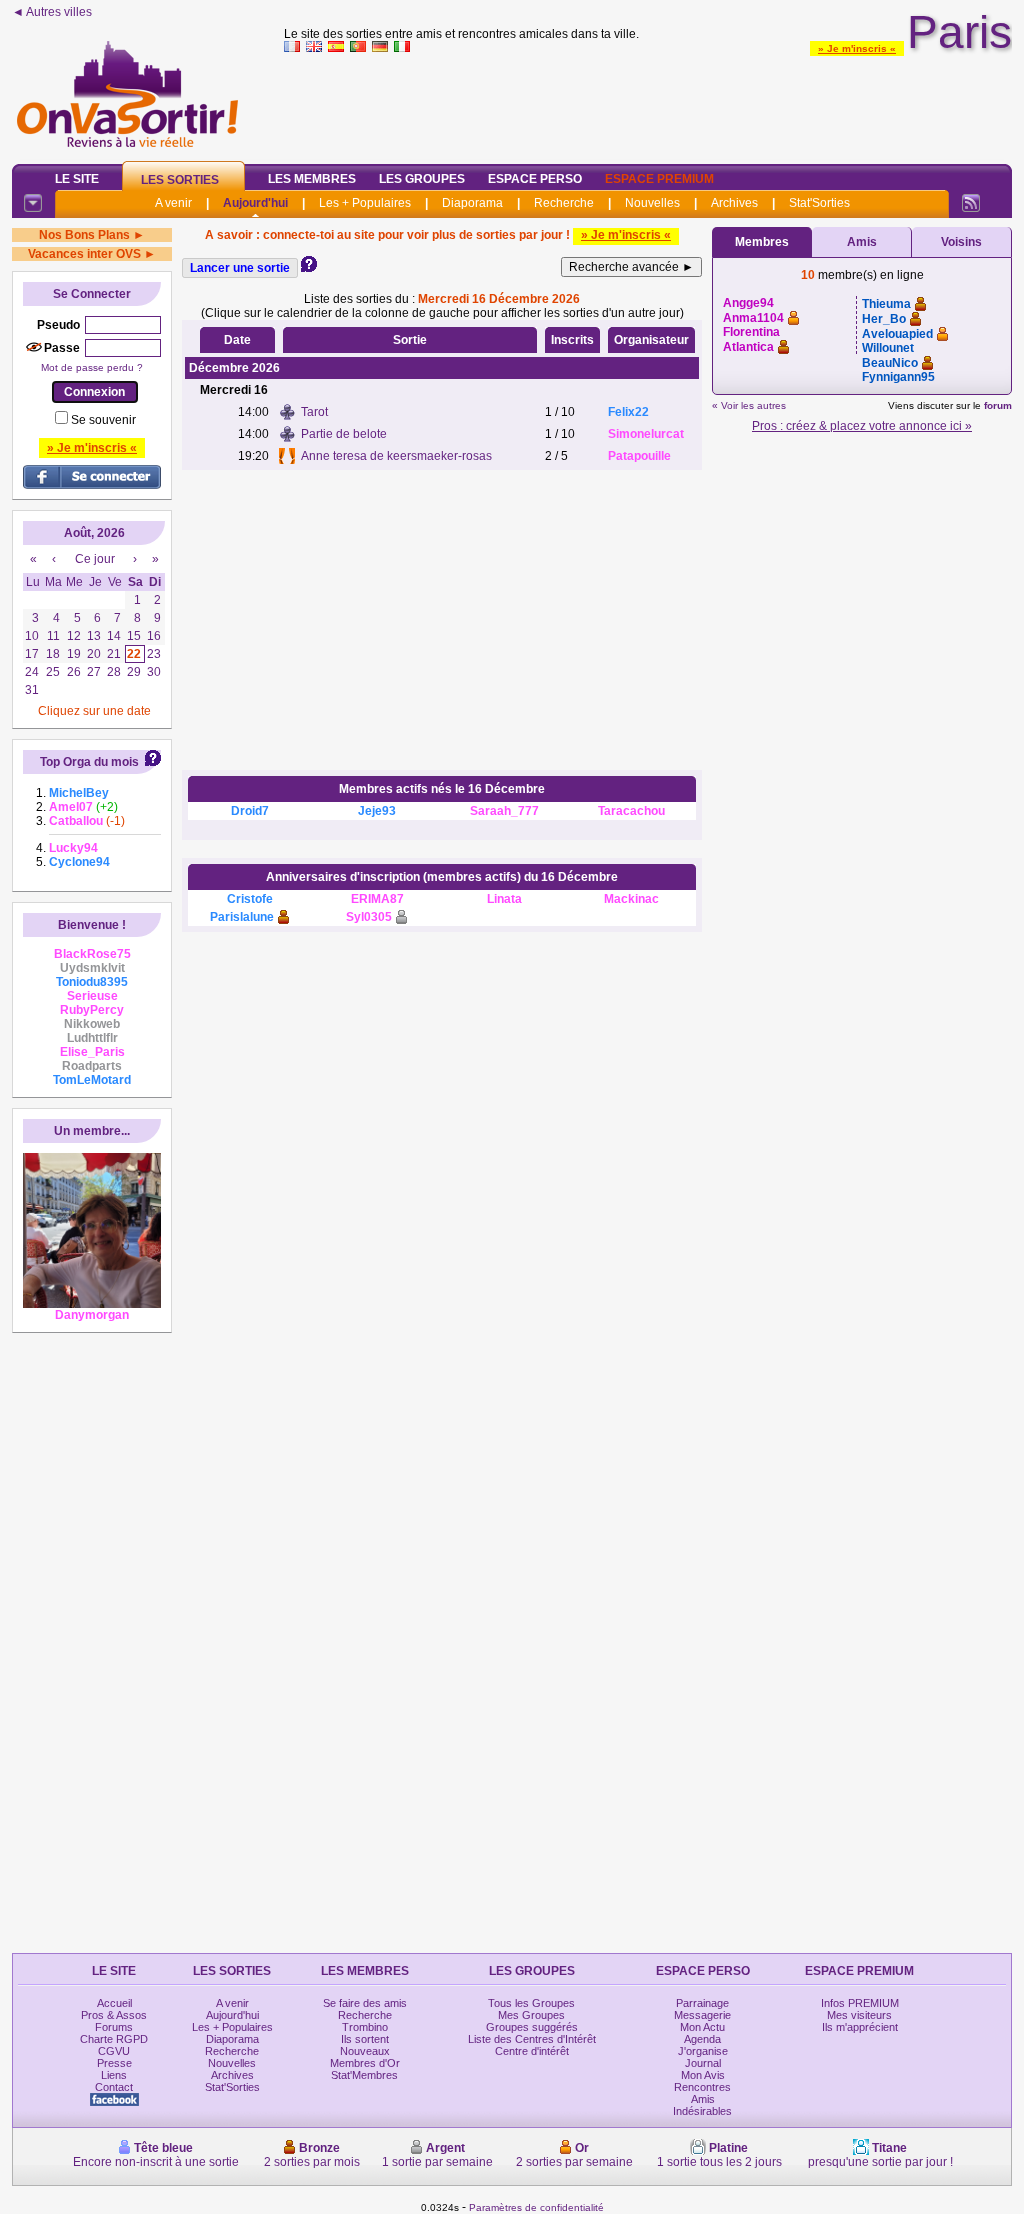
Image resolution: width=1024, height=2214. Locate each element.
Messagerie (702, 2015)
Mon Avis (703, 2075)
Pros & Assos (114, 2015)
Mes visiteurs (859, 2015)
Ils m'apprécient (860, 2027)
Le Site (77, 179)
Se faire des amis (365, 2003)
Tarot (314, 412)
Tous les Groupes (531, 2003)
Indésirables (702, 2111)
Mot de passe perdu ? (92, 367)
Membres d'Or (365, 2063)
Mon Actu (702, 2027)
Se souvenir (103, 420)
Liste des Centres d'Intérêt (532, 2039)
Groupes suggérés (532, 2027)
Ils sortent (365, 2039)
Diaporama (472, 203)
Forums (114, 2027)
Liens (114, 2075)
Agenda (702, 2039)
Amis (862, 242)
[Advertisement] (648, 104)
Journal (703, 2063)
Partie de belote (344, 434)
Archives (734, 203)
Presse (114, 2063)
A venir (173, 203)
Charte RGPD (114, 2039)
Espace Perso (535, 179)
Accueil (114, 2003)
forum (998, 405)
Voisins (961, 242)
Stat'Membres (364, 2075)
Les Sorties (180, 180)
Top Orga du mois (89, 762)
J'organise (703, 2051)
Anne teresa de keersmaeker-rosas (396, 456)
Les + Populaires (365, 203)
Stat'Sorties (819, 203)
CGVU (114, 2051)
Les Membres (312, 179)
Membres (762, 242)
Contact (114, 2087)
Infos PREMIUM (860, 2003)
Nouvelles (652, 203)
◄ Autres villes (52, 12)
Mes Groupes (531, 2015)
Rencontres (702, 2087)
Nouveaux (365, 2051)
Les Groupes (422, 179)
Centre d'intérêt (532, 2051)
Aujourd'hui (255, 203)
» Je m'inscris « (857, 48)
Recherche (564, 203)
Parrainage (702, 2003)
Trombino (365, 2027)
